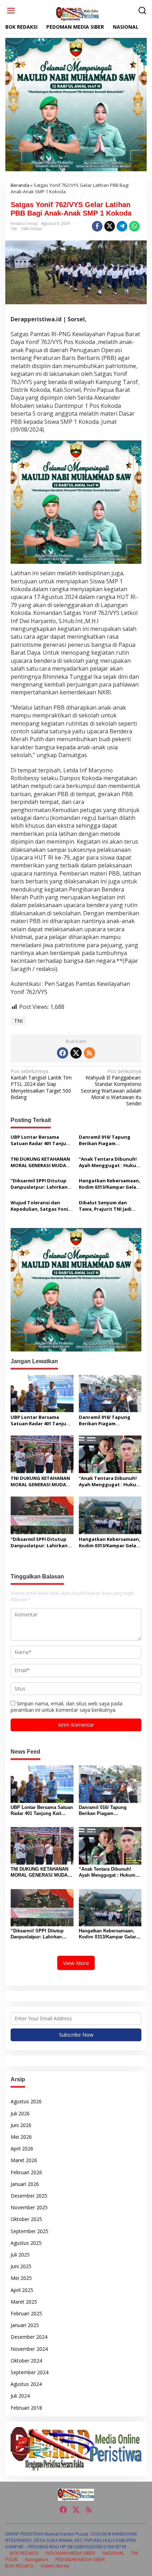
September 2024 (30, 2372)
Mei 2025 (21, 2278)
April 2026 (22, 2148)
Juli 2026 (20, 2113)
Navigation (37, 2559)
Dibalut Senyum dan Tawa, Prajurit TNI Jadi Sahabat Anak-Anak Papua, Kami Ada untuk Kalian (106, 1206)
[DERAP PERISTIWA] (77, 14)
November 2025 (29, 2207)
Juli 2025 (20, 2255)
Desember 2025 (29, 2196)
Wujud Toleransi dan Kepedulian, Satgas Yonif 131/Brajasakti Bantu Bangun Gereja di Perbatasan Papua (41, 1206)
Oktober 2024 (26, 2361)
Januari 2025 (25, 2325)
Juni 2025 (21, 2266)
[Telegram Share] (122, 226)
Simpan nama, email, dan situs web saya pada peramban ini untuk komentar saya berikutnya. (66, 1707)
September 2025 (30, 2231)
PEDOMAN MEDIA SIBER (70, 2553)
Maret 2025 (24, 2302)
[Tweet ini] (110, 226)
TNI (14, 229)
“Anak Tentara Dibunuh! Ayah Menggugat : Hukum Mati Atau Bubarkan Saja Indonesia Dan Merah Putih (110, 1162)
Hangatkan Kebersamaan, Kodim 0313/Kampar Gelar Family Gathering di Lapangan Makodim (110, 1184)
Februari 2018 (26, 2408)
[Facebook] (63, 1053)
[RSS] (89, 1053)
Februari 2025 (26, 2313)
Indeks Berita (55, 2566)
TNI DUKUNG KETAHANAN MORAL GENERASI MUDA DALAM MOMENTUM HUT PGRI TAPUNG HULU (40, 1162)
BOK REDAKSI (24, 2553)
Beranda (20, 185)
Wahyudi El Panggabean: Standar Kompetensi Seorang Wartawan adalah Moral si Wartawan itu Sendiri (111, 1087)
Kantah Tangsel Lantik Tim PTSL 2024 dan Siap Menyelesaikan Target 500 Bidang (41, 1084)
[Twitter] (76, 1053)
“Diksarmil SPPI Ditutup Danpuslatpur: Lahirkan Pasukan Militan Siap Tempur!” (39, 1184)
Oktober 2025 (26, 2219)
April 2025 (22, 2290)
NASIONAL (113, 2553)
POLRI (11, 2559)
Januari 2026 (25, 2184)
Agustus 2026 (26, 2101)
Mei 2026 (21, 2137)
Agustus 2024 (26, 2384)
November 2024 (29, 2349)
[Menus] (11, 11)
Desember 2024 (29, 2337)
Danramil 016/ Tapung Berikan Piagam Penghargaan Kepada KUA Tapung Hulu (110, 1140)
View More (76, 1963)
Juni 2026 (21, 2125)
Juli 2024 (20, 2396)
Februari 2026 (26, 2172)
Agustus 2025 (26, 2243)
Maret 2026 (24, 2160)
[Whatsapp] (134, 226)
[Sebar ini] (97, 226)
